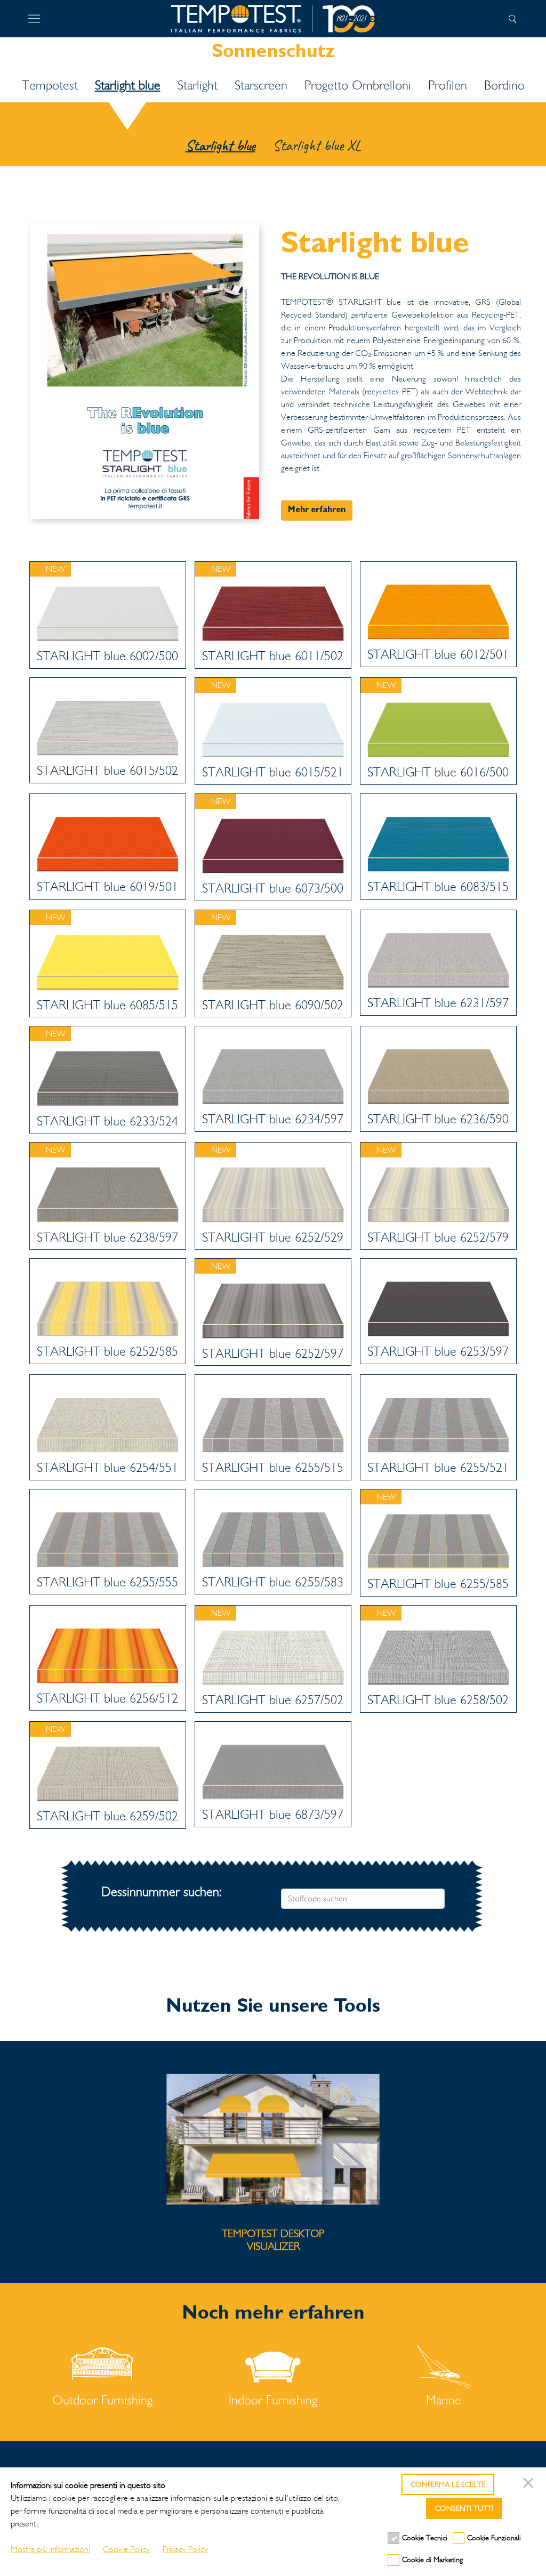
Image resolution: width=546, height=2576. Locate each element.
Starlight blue (128, 85)
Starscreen (261, 85)
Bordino (504, 85)
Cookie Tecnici (425, 2538)
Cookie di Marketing (432, 2560)
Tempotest (50, 85)
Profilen (448, 85)
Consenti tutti (464, 2509)
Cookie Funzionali (494, 2538)
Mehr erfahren (317, 511)
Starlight (198, 85)
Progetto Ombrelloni (358, 85)
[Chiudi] (530, 2484)
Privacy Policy (185, 2549)
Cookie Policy (126, 2549)
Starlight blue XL (317, 145)
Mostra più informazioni (50, 2549)
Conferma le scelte (448, 2485)
